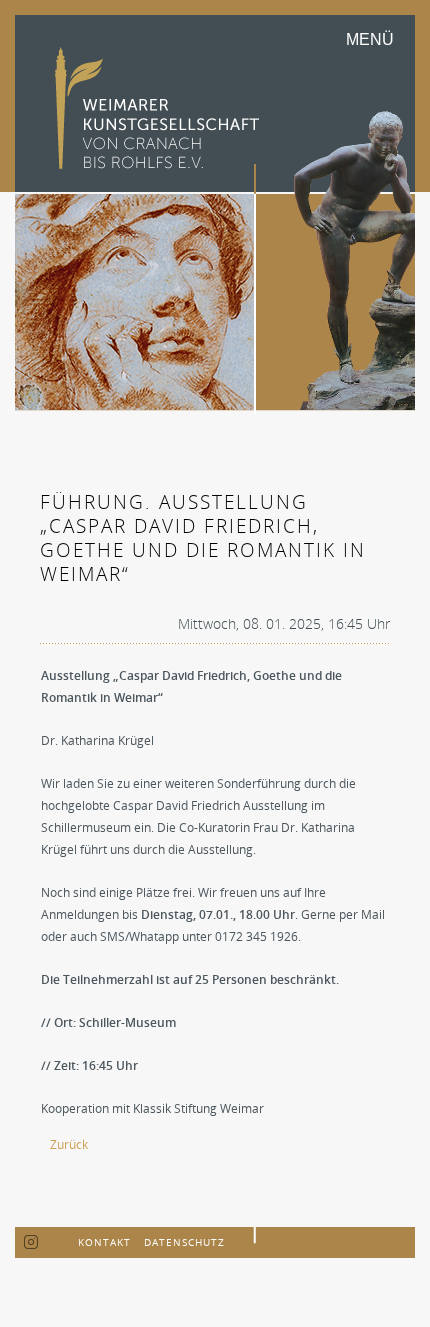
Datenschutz (184, 1242)
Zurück (69, 1144)
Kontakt (104, 1242)
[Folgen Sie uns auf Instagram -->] (31, 1243)
